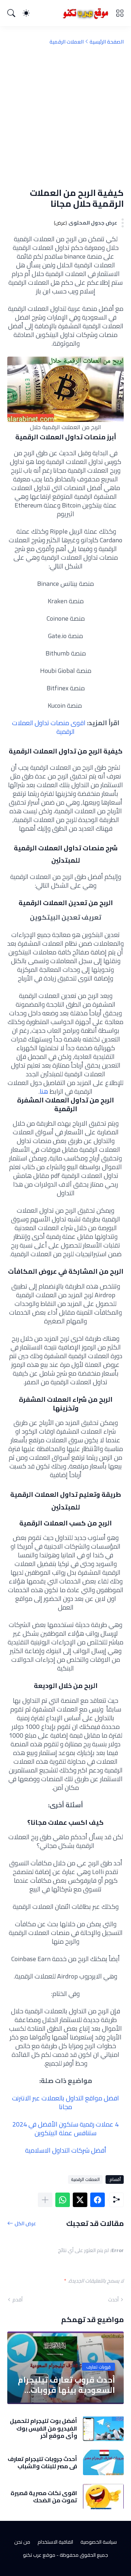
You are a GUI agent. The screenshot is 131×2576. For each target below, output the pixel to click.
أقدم (17, 2300)
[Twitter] (80, 2200)
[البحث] (11, 13)
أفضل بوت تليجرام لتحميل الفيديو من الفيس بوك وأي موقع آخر (43, 2428)
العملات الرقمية (67, 42)
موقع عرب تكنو (39, 2555)
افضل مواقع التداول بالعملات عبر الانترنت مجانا (65, 2102)
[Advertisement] (65, 116)
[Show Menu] (120, 13)
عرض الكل (25, 2223)
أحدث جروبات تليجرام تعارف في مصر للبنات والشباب (42, 2463)
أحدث (113, 2300)
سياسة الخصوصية (99, 2542)
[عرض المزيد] (45, 2200)
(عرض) (60, 223)
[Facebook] (98, 2200)
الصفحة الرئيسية (107, 42)
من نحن (22, 2542)
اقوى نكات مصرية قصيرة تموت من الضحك (44, 2497)
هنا (45, 1091)
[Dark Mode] (26, 13)
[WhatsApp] (63, 2200)
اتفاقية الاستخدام (55, 2542)
